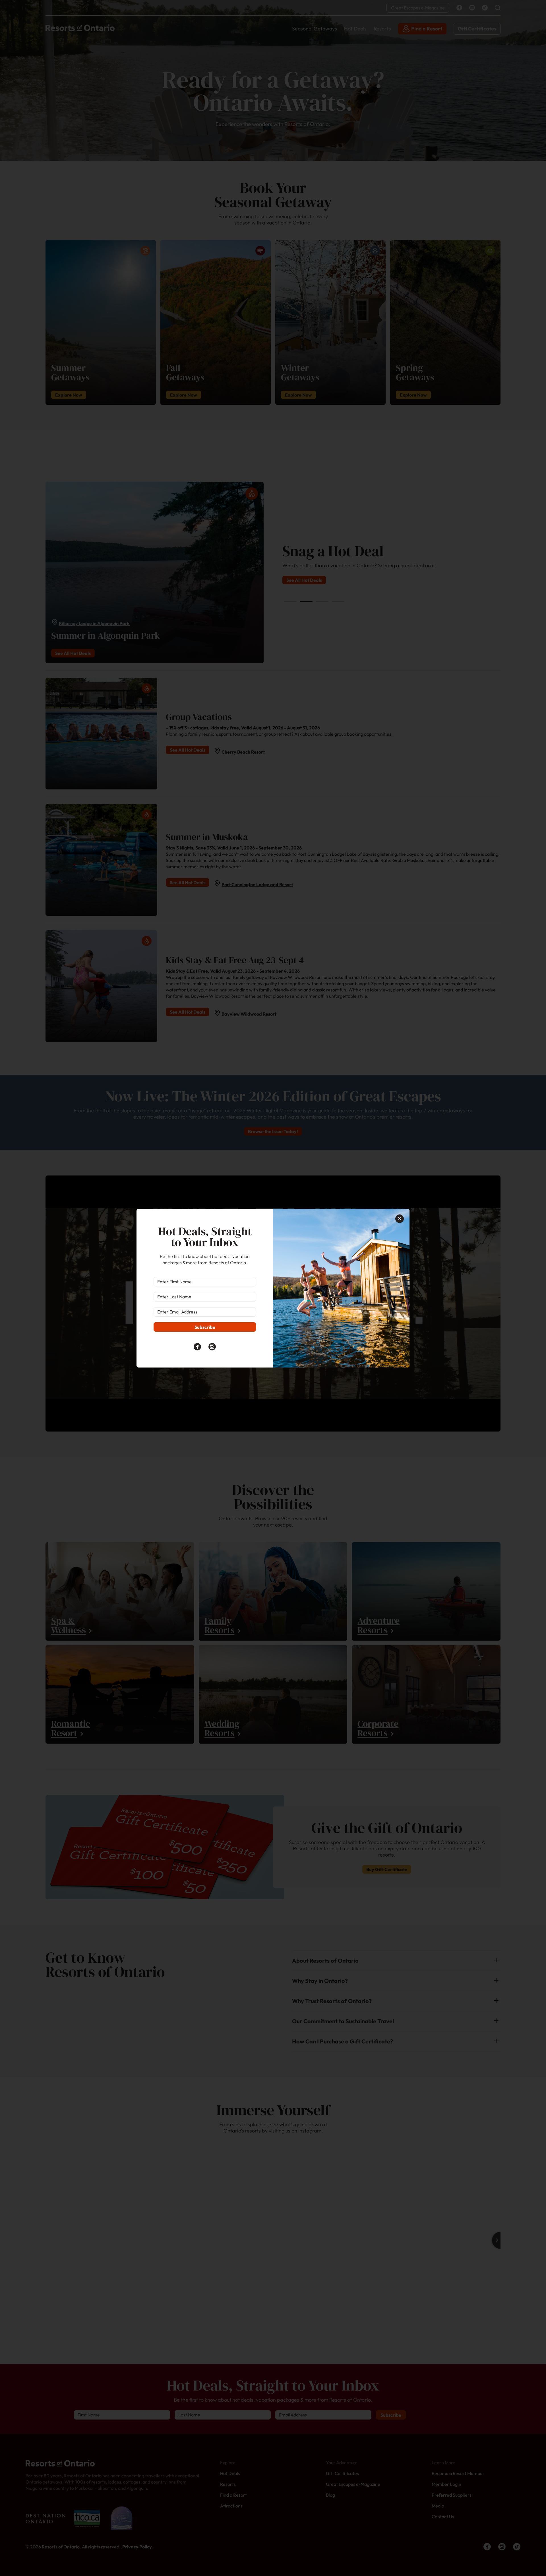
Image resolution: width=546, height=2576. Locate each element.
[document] (273, 1288)
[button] (400, 1219)
